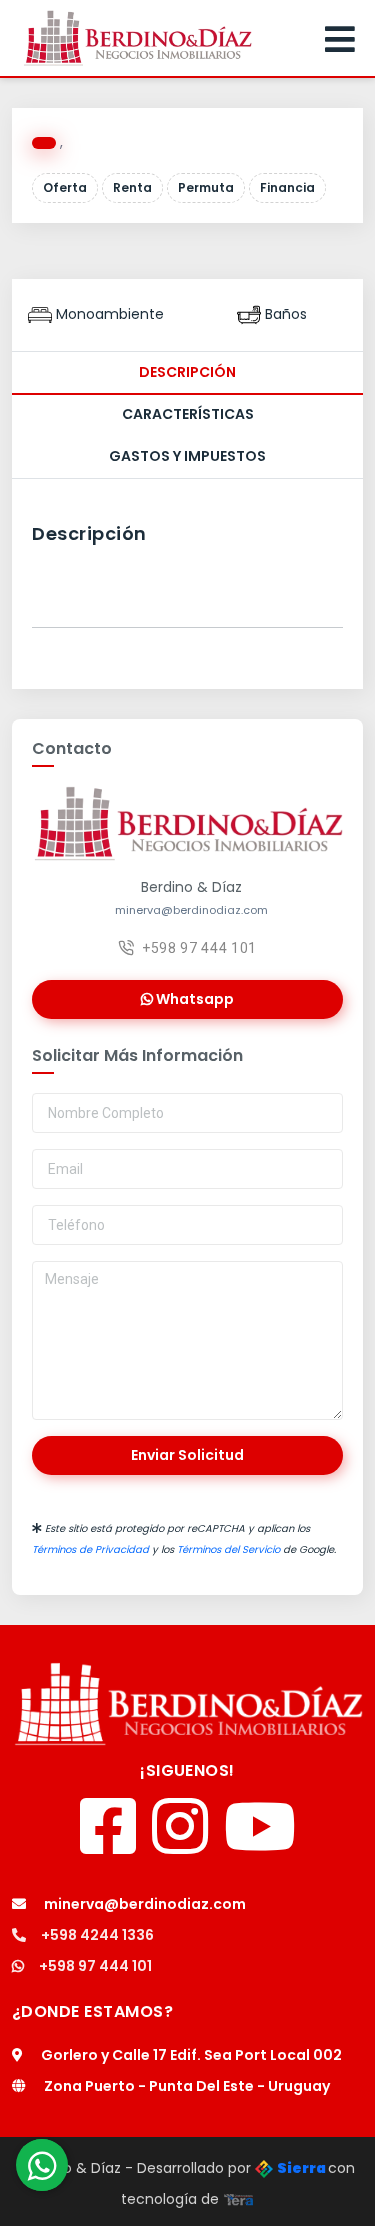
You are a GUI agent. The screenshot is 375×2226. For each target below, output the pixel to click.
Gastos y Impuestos (187, 456)
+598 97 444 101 (199, 948)
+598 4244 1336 (97, 1935)
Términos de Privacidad (90, 1549)
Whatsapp (193, 999)
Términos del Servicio (228, 1549)
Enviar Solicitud (187, 1455)
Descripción (187, 372)
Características (188, 414)
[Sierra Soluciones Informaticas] (239, 2199)
